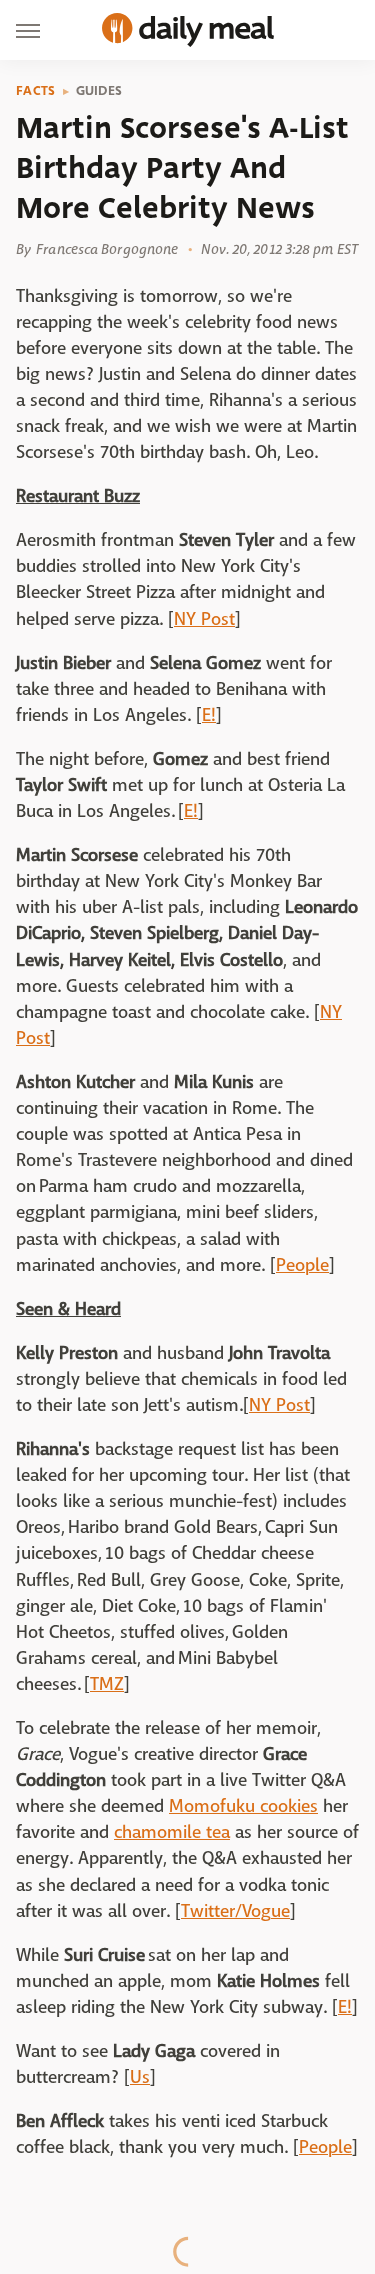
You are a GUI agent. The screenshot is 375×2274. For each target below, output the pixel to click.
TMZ (107, 1684)
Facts (36, 91)
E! (209, 715)
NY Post (204, 619)
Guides (99, 91)
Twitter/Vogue (235, 1911)
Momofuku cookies (243, 1806)
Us (140, 2077)
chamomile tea (172, 1832)
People (302, 1265)
